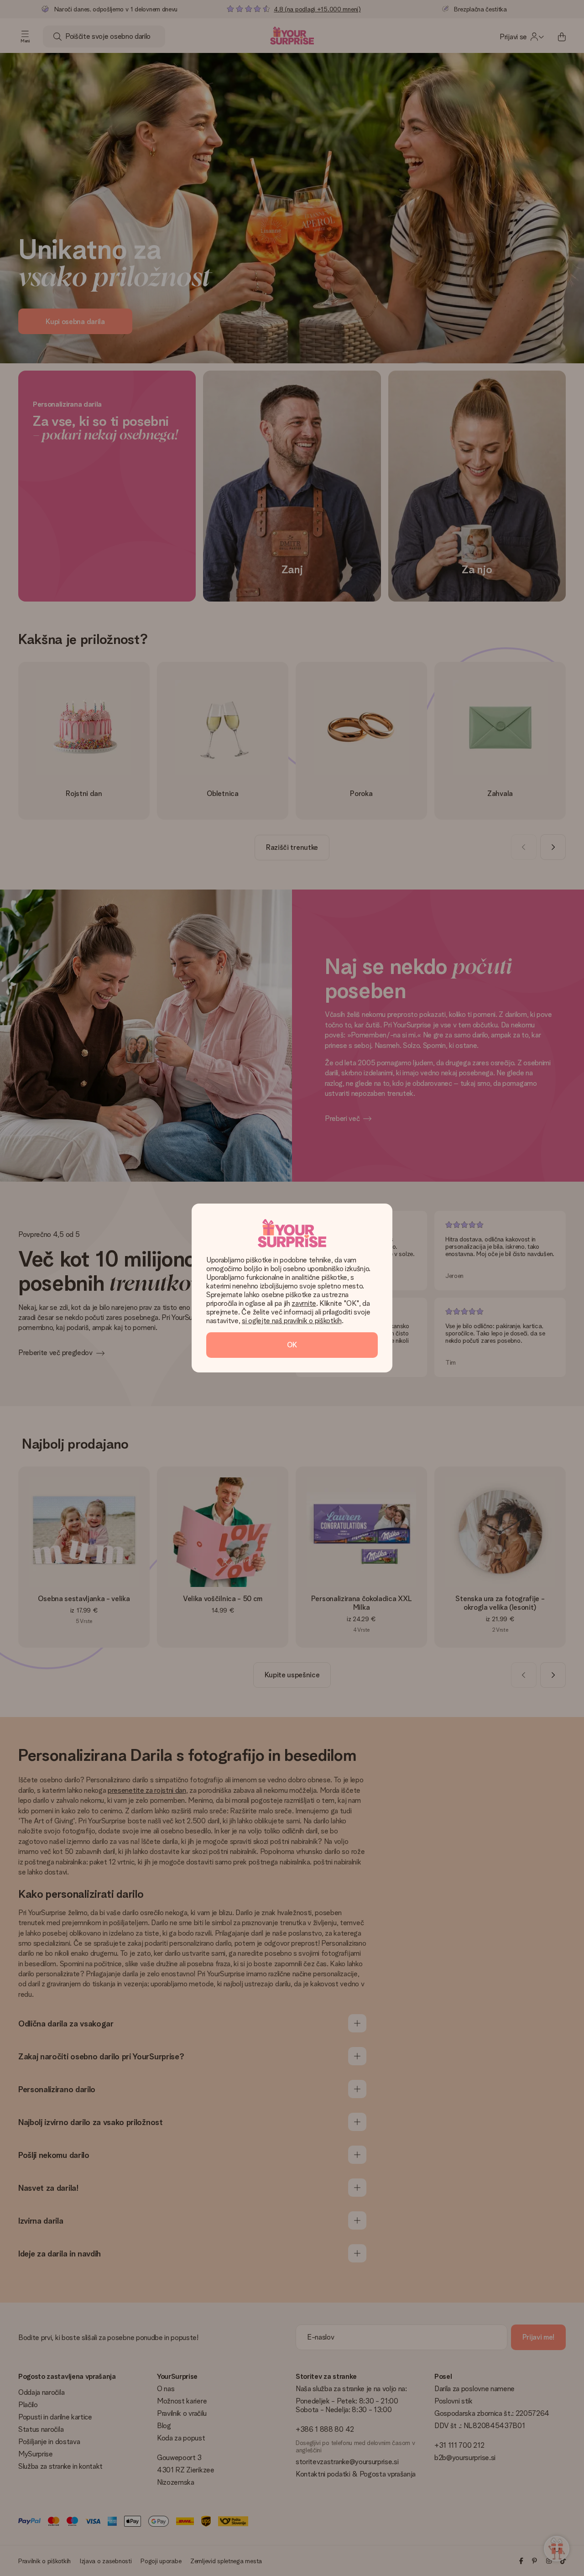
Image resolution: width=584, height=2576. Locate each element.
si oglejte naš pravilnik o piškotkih (292, 1321)
